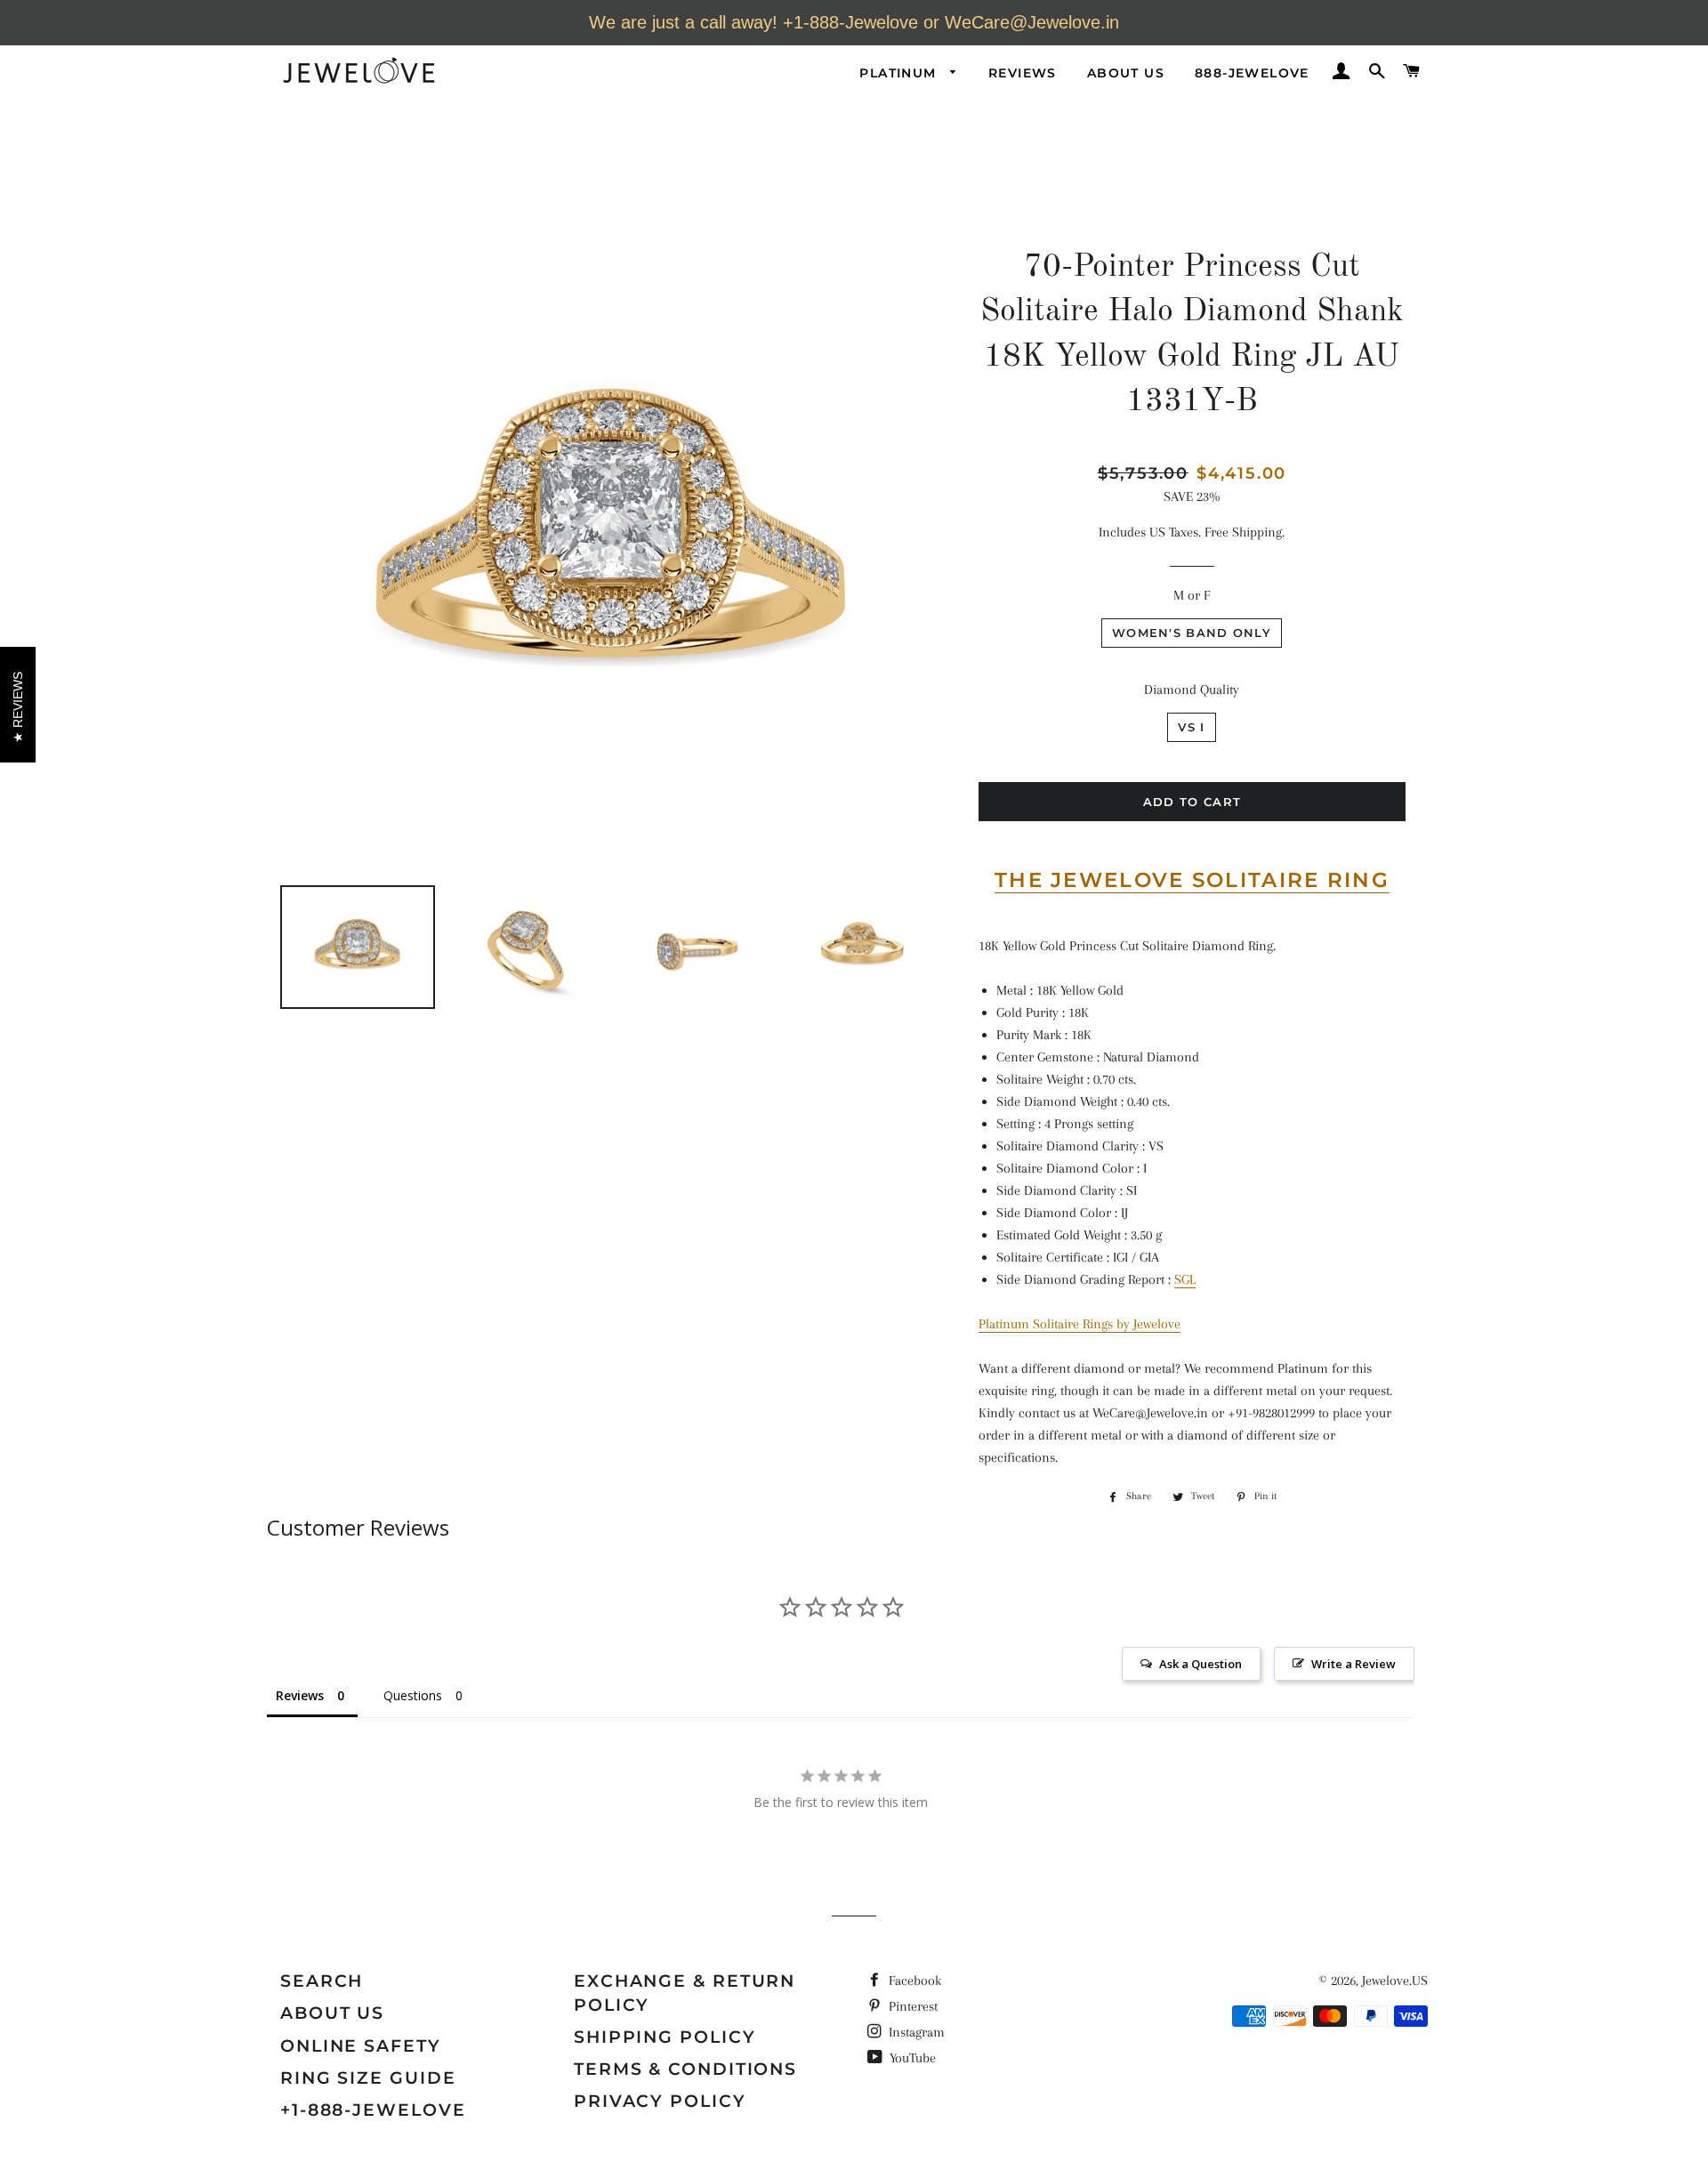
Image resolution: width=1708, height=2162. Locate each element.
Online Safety (361, 2046)
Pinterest (911, 2006)
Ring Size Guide (368, 2078)
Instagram (915, 2032)
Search (322, 1981)
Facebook (913, 1980)
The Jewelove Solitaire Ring (1192, 880)
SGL (1185, 1279)
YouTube (911, 2058)
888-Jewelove (1252, 73)
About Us (1126, 73)
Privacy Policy (660, 2101)
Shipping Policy (665, 2037)
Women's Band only (1192, 633)
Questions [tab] (413, 1695)
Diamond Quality (1192, 690)
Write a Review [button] (1354, 1664)
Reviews (1023, 73)
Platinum (900, 73)
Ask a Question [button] (1200, 1664)
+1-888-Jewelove (373, 2110)
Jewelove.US (1395, 1980)
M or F (1192, 595)
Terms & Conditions (685, 2069)
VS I (1191, 727)
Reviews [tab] (300, 1695)
